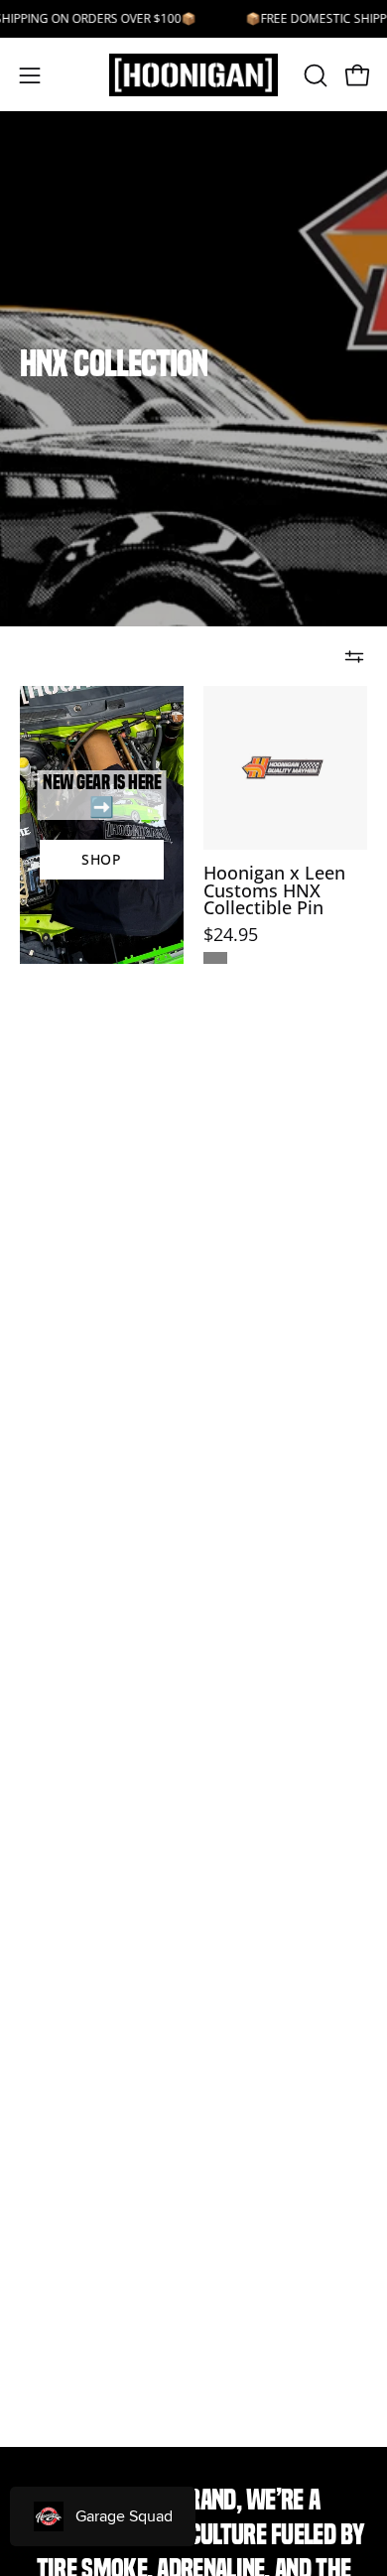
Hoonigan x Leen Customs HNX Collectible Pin (274, 891)
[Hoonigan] (194, 75)
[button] (314, 75)
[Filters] (354, 656)
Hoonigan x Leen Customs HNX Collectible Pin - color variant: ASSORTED (215, 958)
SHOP (102, 859)
